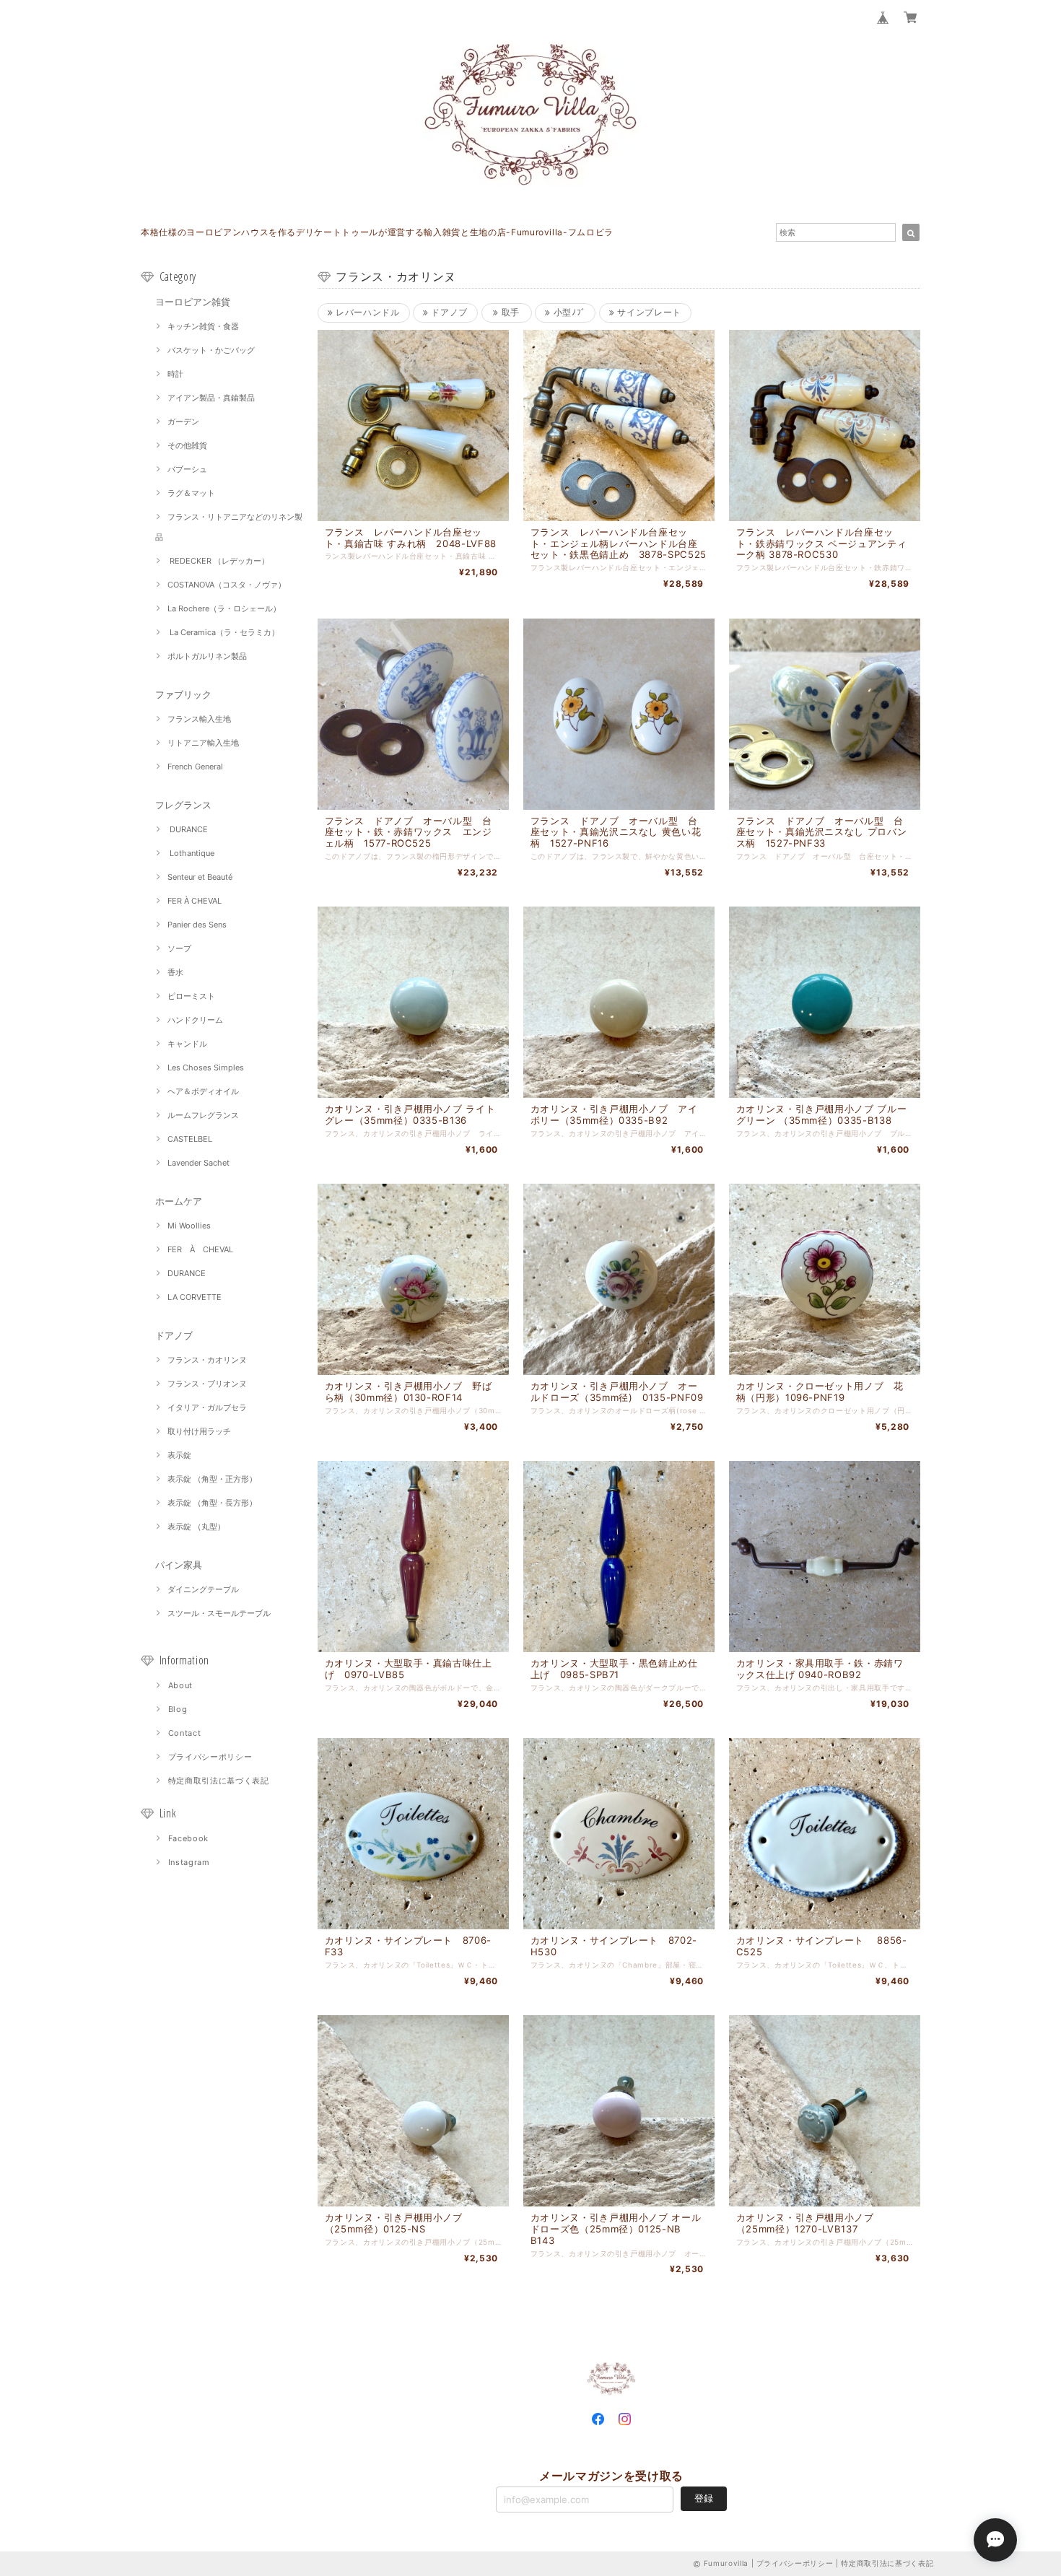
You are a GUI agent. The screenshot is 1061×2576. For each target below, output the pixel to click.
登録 (704, 2498)
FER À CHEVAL (195, 901)
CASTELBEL (190, 1139)
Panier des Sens (197, 925)
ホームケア (179, 1201)
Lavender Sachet (198, 1163)
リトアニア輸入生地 (203, 743)
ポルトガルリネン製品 (207, 656)
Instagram (189, 1862)
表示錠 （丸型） (196, 1527)
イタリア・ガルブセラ (207, 1407)
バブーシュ (187, 469)
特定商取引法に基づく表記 (219, 1781)
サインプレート (648, 312)
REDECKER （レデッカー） (218, 561)
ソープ (179, 948)
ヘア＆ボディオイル (203, 1091)
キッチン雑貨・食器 (203, 326)
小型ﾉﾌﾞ (568, 312)
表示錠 (179, 1455)
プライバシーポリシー (210, 1757)
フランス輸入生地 (199, 719)
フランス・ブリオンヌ (207, 1384)
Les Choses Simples (206, 1067)
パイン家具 (179, 1565)
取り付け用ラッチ (199, 1431)
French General (195, 767)
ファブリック (183, 694)
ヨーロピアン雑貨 (193, 302)
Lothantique (191, 853)
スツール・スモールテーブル (219, 1613)
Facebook (188, 1838)
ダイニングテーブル (203, 1589)
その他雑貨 (187, 445)
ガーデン (183, 422)
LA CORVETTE (195, 1297)
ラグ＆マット (191, 493)
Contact (185, 1733)
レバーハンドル (366, 312)
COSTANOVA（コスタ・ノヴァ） (227, 585)
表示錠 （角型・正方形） (212, 1479)
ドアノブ (174, 1335)
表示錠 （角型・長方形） (212, 1503)
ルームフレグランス (203, 1115)
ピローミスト (191, 996)
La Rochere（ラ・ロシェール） (224, 608)
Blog (178, 1709)
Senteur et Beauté (200, 877)
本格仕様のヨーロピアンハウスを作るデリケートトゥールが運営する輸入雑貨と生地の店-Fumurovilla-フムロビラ (377, 232)
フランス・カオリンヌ (207, 1360)
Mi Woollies (189, 1226)
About (180, 1685)
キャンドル (187, 1044)
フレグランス (183, 805)
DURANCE (188, 829)
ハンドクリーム (195, 1020)
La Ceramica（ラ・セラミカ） (223, 632)
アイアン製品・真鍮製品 (211, 398)
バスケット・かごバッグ (211, 350)
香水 (175, 972)
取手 (509, 312)
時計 (175, 374)
